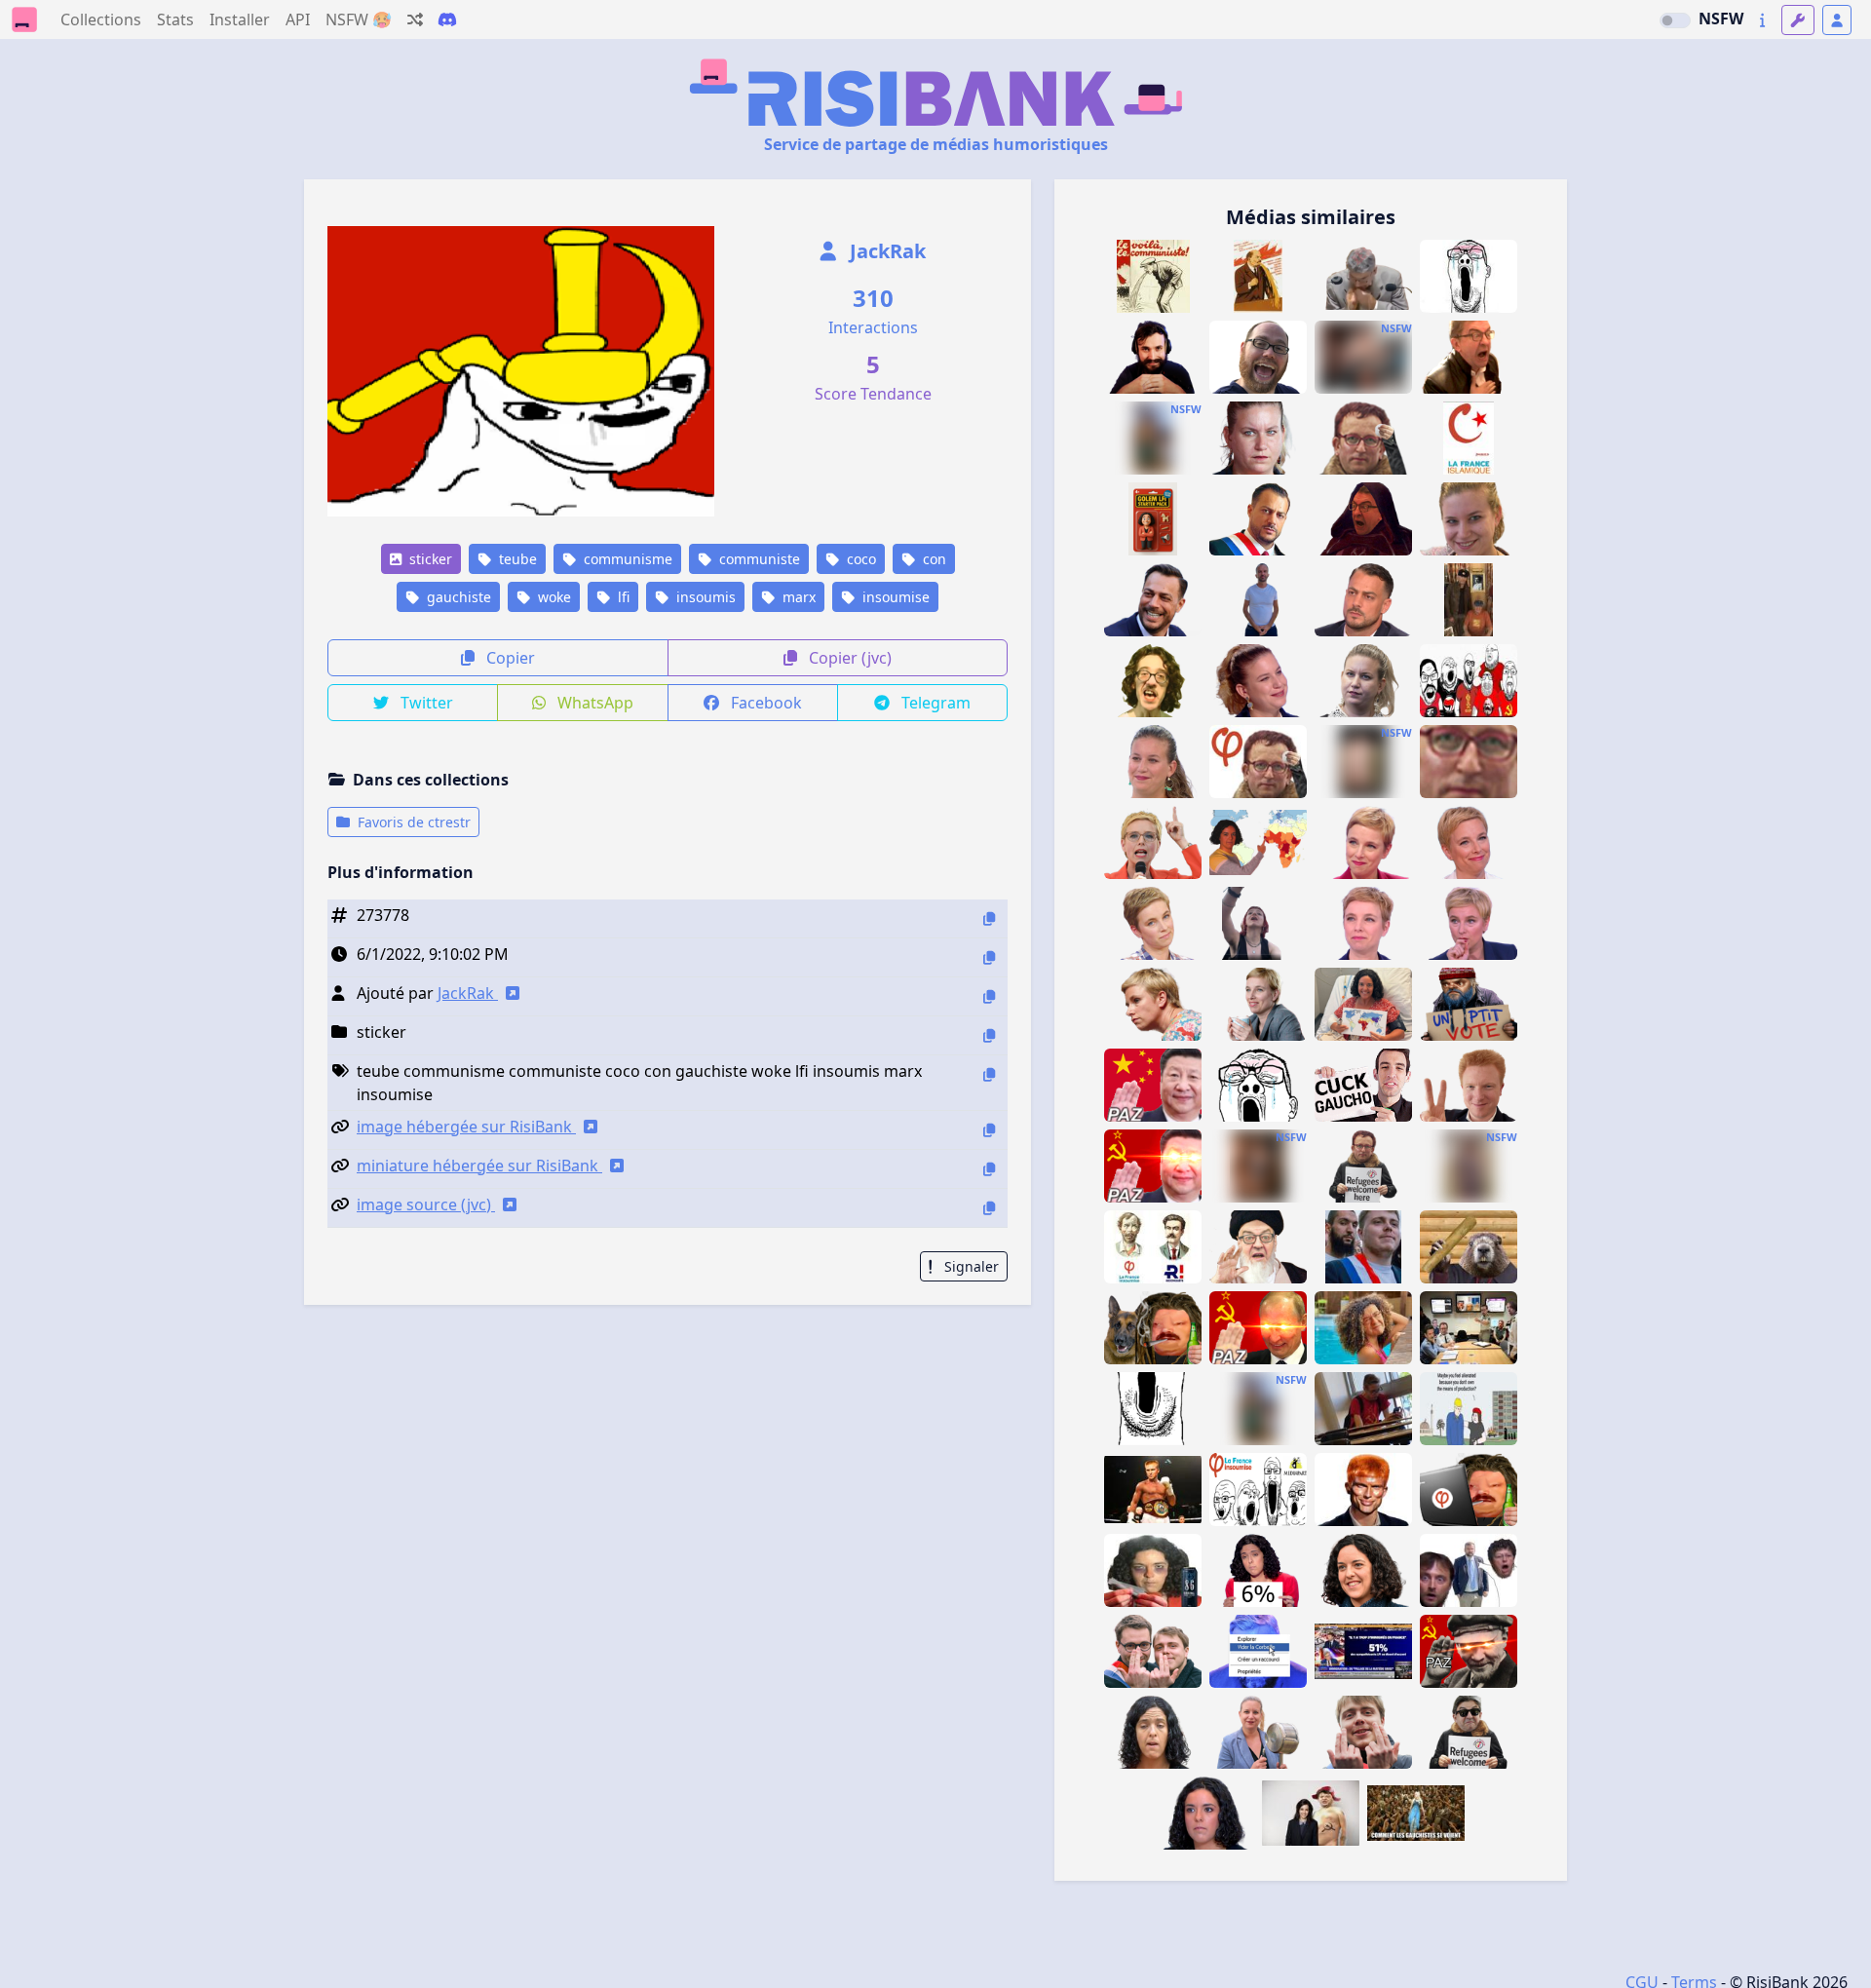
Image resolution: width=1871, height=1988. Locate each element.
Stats (175, 19)
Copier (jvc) (848, 658)
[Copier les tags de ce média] (989, 1074)
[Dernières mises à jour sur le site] (1762, 20)
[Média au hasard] (415, 19)
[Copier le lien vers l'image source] (989, 1208)
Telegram (934, 703)
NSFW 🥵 (359, 19)
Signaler (970, 1266)
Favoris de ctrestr (412, 822)
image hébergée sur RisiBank (466, 1127)
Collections (101, 19)
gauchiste (457, 597)
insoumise (894, 597)
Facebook (764, 703)
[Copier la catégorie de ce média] (989, 1035)
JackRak (885, 251)
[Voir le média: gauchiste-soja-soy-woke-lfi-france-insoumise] (1258, 357)
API (298, 19)
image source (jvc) (426, 1204)
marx (797, 597)
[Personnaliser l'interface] (1798, 20)
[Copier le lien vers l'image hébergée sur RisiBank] (989, 1130)
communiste (758, 559)
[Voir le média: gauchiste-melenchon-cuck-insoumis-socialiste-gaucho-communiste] (1363, 1085)
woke (553, 597)
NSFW (1721, 19)
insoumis (704, 597)
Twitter (425, 703)
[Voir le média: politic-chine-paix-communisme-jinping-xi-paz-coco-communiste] (1153, 1085)
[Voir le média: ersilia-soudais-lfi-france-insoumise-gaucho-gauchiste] (1469, 1166)
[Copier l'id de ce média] (989, 918)
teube (516, 559)
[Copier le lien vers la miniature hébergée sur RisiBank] (989, 1169)
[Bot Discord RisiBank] (447, 19)
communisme (626, 559)
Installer (240, 19)
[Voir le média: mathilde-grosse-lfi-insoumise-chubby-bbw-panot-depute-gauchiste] (1258, 1166)
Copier (509, 658)
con (933, 559)
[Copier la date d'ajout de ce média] (989, 957)
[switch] (1675, 20)
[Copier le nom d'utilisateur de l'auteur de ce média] (989, 996)
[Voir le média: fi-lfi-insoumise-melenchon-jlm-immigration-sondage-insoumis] (1363, 1651)
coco (859, 559)
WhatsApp (593, 703)
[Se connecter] (1837, 20)
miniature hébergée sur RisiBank (479, 1166)
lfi (622, 597)
